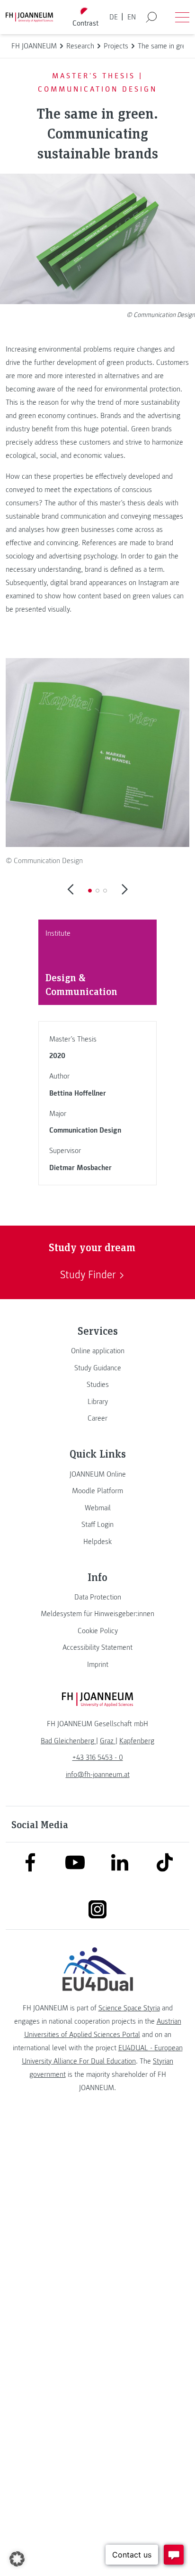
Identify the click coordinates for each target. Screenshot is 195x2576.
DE (114, 17)
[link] (97, 1351)
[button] (90, 891)
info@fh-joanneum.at (98, 1775)
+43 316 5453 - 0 (98, 1758)
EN (132, 17)
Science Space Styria (129, 2008)
